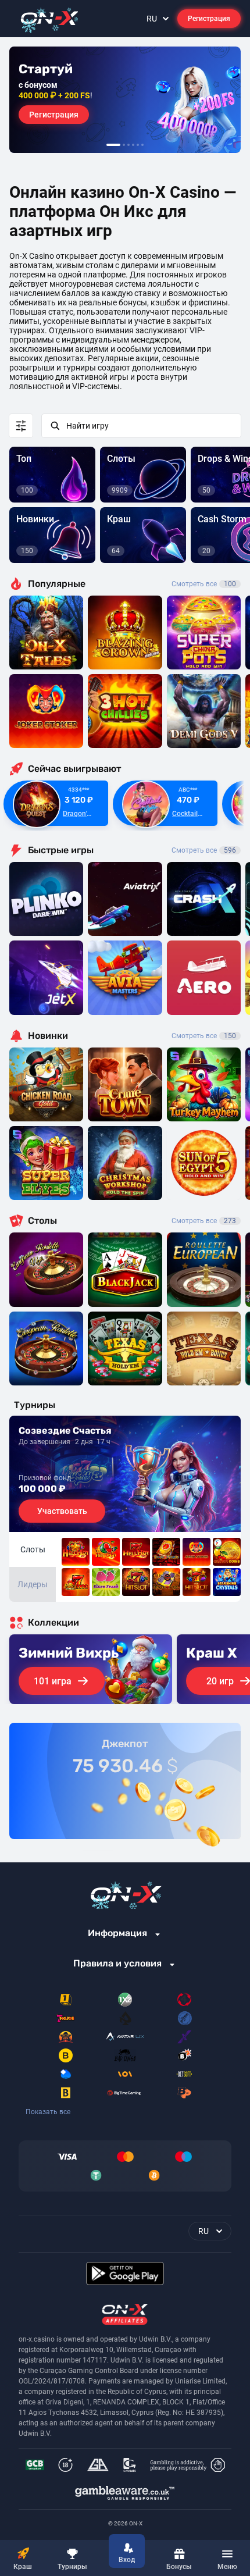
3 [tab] (128, 145)
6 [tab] (142, 145)
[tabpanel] (125, 100)
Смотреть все (204, 584)
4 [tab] (133, 145)
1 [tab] (113, 145)
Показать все (48, 2112)
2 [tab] (124, 145)
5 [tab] (138, 145)
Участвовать (62, 1511)
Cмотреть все (204, 850)
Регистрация (209, 19)
